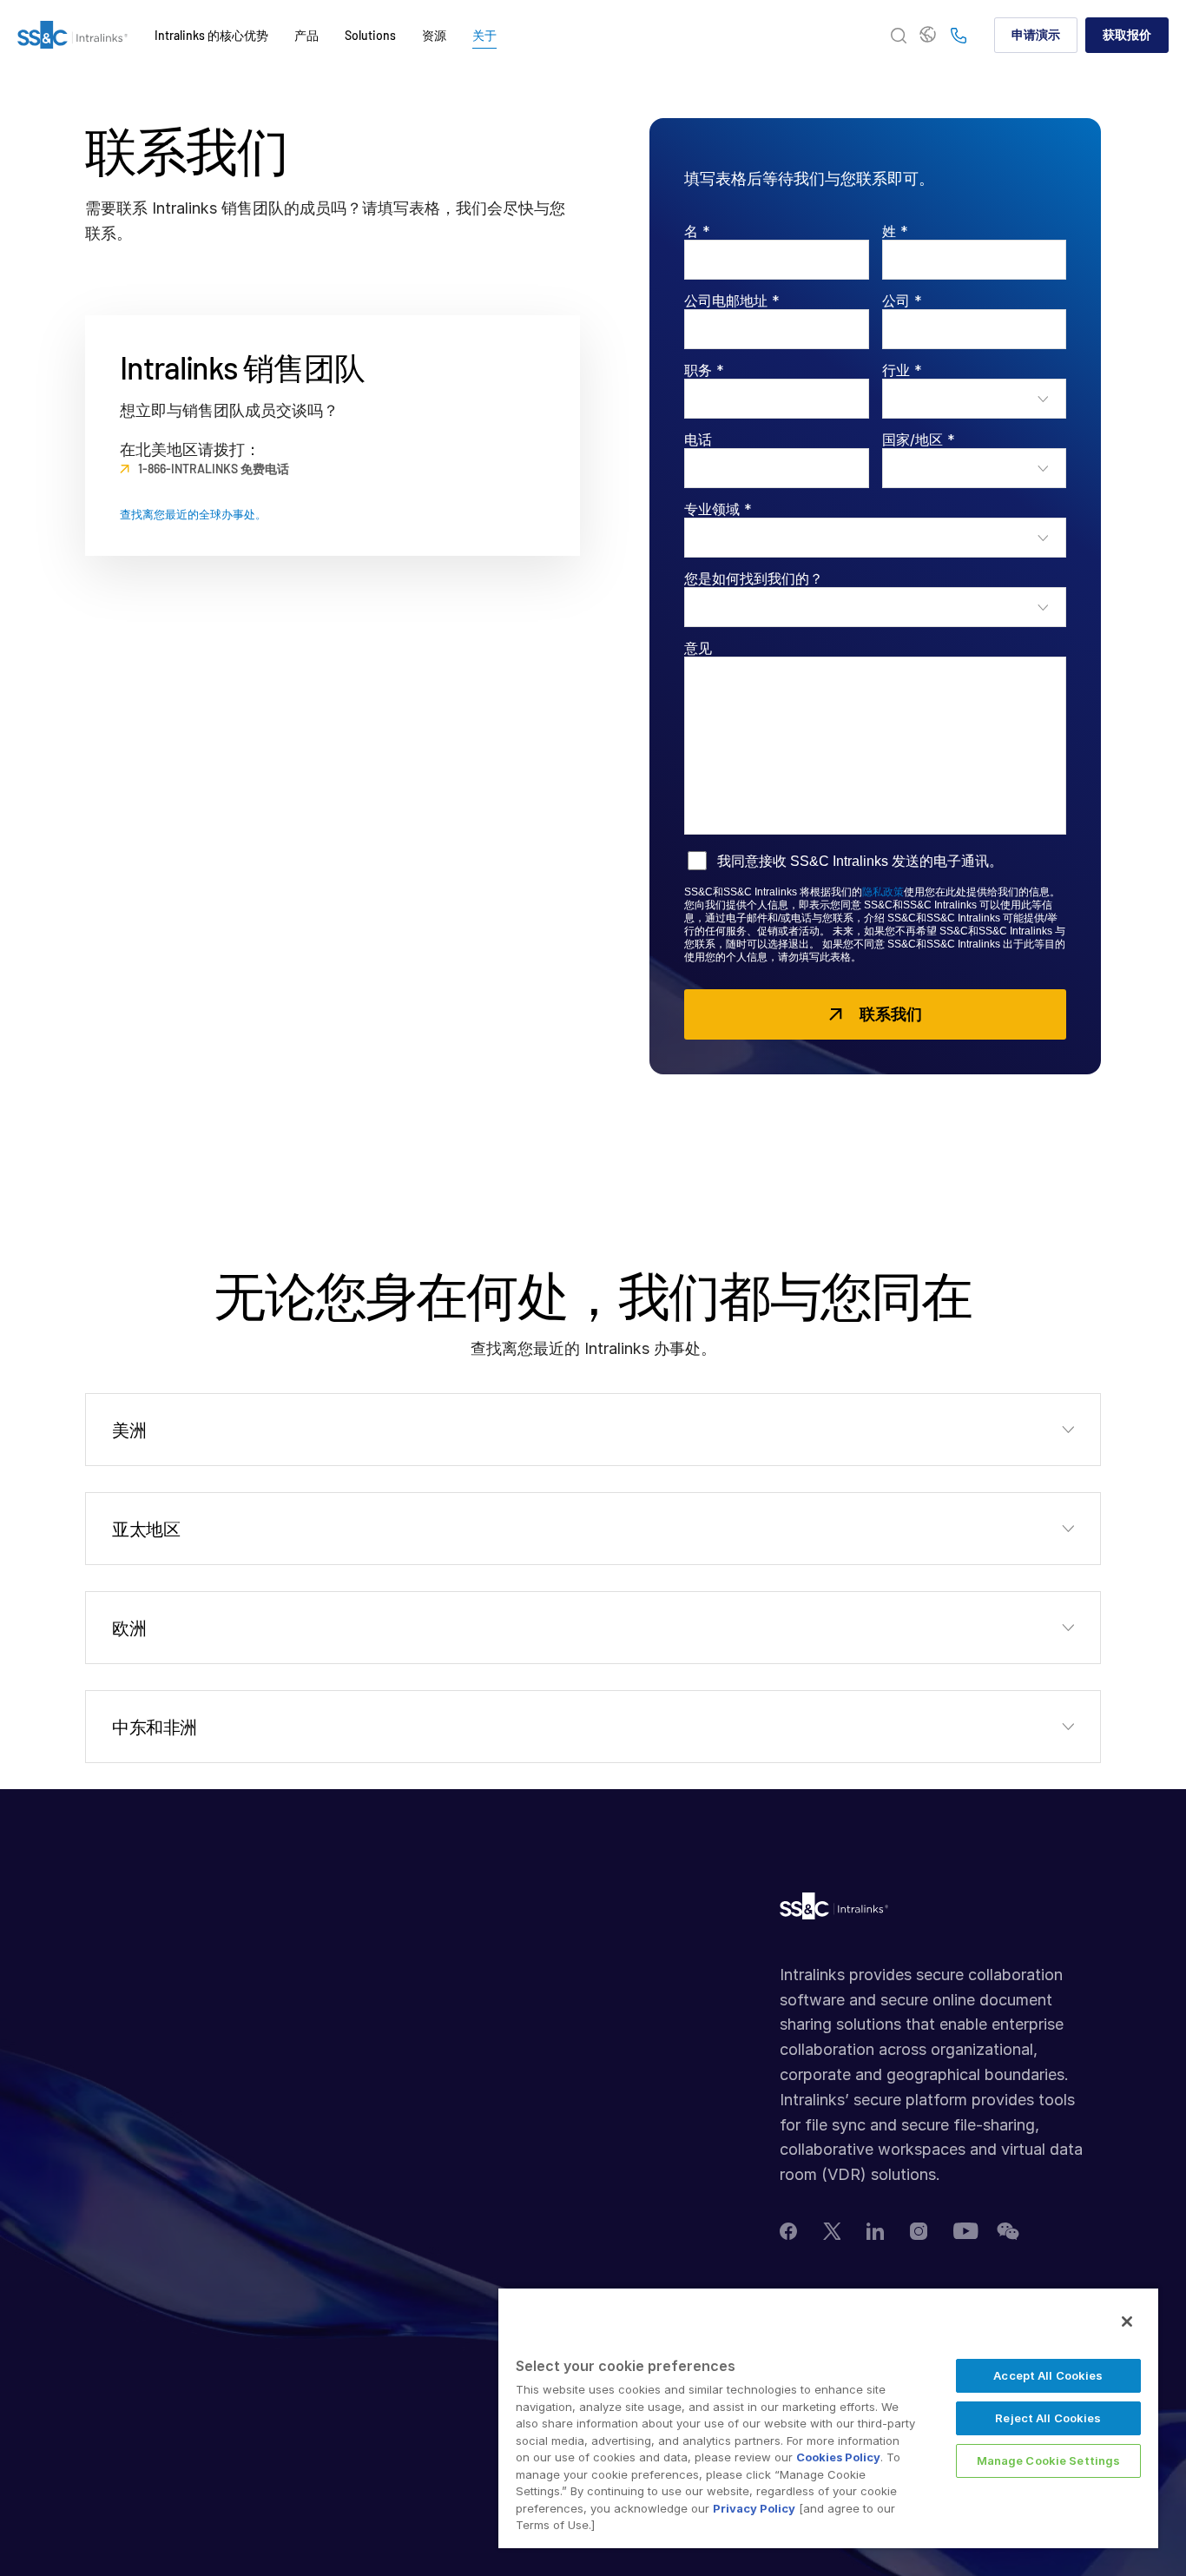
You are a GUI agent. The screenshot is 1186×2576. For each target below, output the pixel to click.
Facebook (788, 2231)
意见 (698, 648)
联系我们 (891, 1014)
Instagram (919, 2231)
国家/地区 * (919, 439)
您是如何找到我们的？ (754, 578)
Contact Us (959, 37)
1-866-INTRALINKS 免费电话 (214, 469)
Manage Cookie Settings (1049, 2460)
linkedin (875, 2231)
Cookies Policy (838, 2457)
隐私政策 (883, 892)
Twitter (832, 2231)
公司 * (902, 301)
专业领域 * (718, 509)
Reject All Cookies (1048, 2418)
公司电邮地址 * (732, 301)
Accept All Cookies (1048, 2375)
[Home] (72, 36)
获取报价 (1127, 34)
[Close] (1127, 2322)
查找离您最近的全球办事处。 (193, 515)
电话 (698, 439)
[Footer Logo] (834, 1910)
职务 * (704, 370)
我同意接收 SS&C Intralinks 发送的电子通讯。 (860, 861)
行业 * (902, 370)
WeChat (1008, 2231)
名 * (697, 231)
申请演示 (1036, 34)
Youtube (966, 2231)
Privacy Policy (754, 2508)
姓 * (895, 231)
